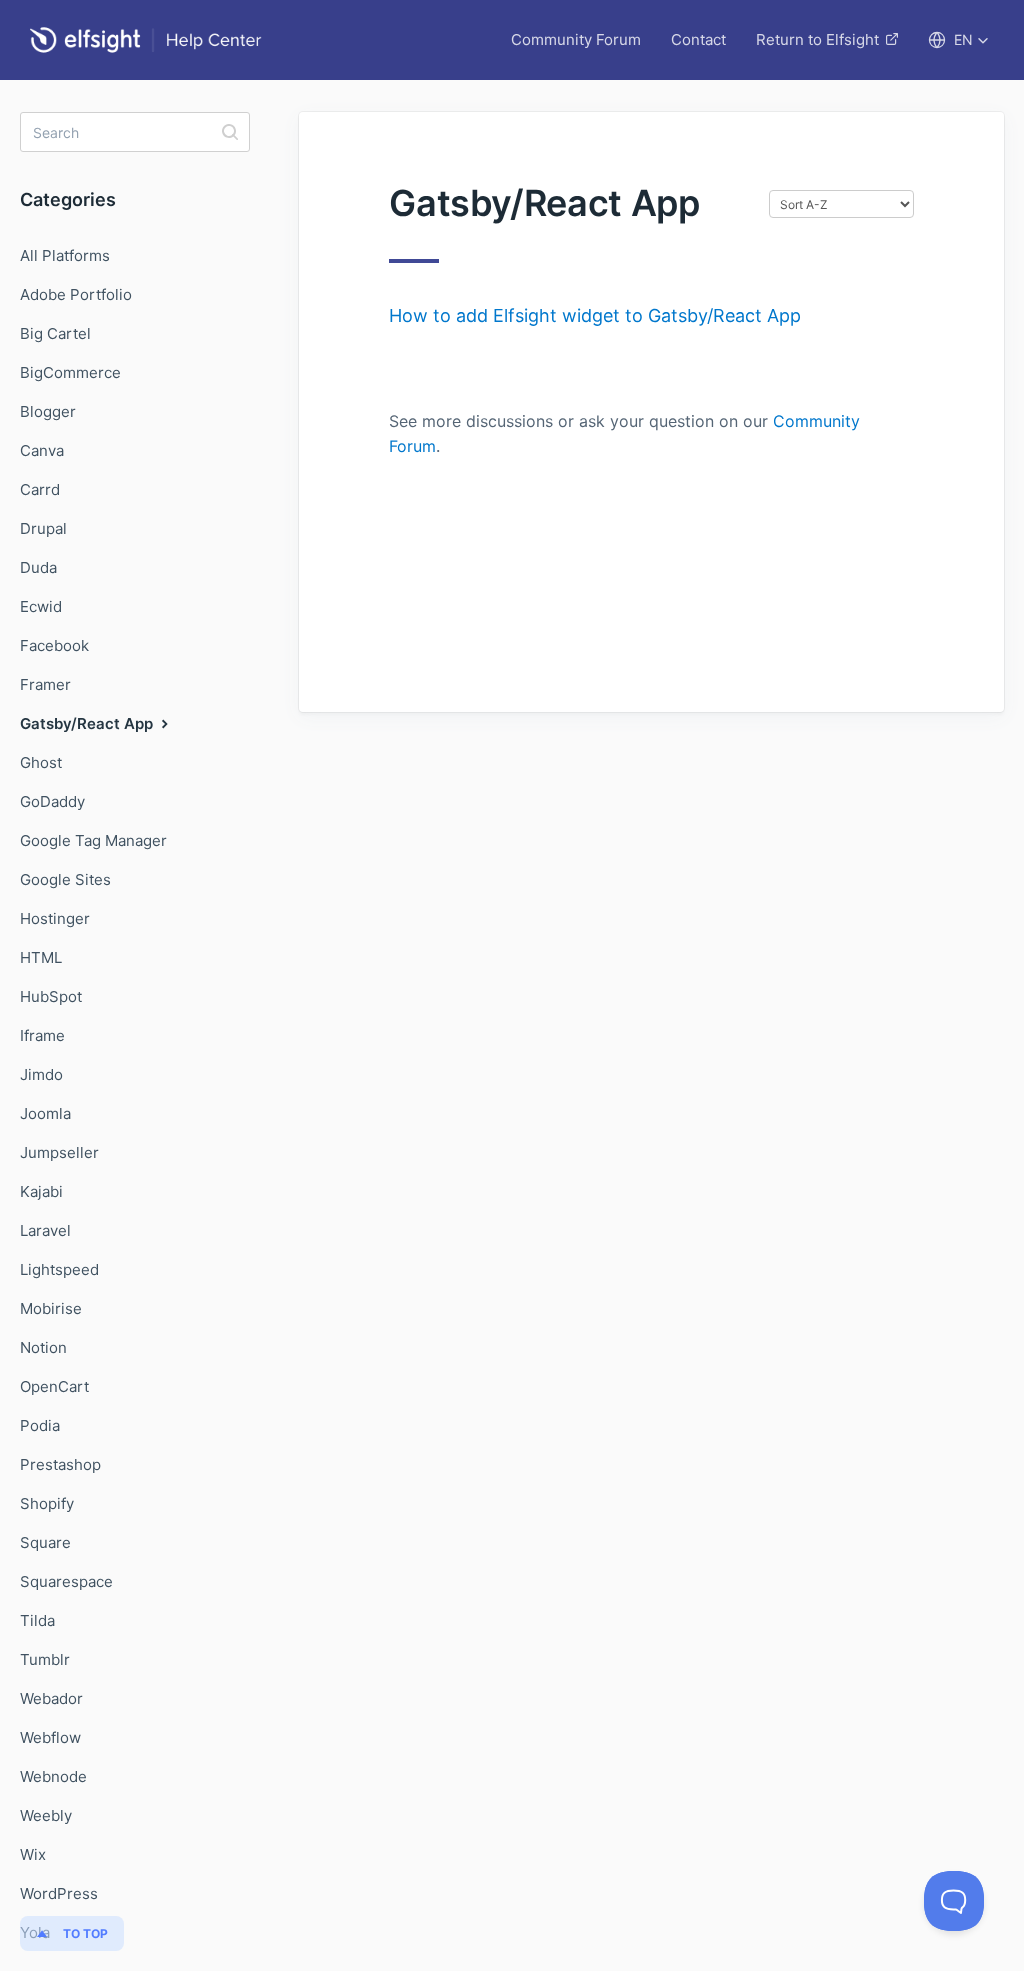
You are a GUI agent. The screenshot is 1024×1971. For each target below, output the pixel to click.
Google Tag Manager (93, 840)
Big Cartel (55, 333)
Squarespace (66, 1581)
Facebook (54, 645)
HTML (41, 957)
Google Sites (65, 879)
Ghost (41, 762)
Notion (43, 1347)
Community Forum (576, 39)
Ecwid (41, 606)
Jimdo (41, 1074)
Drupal (43, 528)
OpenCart (54, 1386)
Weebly (46, 1815)
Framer (45, 684)
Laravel (45, 1230)
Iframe (42, 1035)
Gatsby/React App (88, 723)
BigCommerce (70, 372)
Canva (42, 450)
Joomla (45, 1113)
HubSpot (51, 996)
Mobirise (51, 1308)
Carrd (40, 489)
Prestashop (60, 1464)
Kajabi (41, 1191)
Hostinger (55, 918)
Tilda (37, 1620)
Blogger (48, 411)
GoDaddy (52, 801)
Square (45, 1542)
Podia (40, 1425)
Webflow (50, 1737)
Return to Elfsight (817, 39)
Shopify (47, 1503)
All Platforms (65, 255)
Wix (33, 1854)
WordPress (59, 1893)
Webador (51, 1698)
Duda (38, 567)
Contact (698, 39)
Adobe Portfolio (76, 294)
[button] (958, 40)
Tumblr (45, 1659)
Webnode (53, 1776)
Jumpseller (59, 1152)
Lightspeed (59, 1269)
